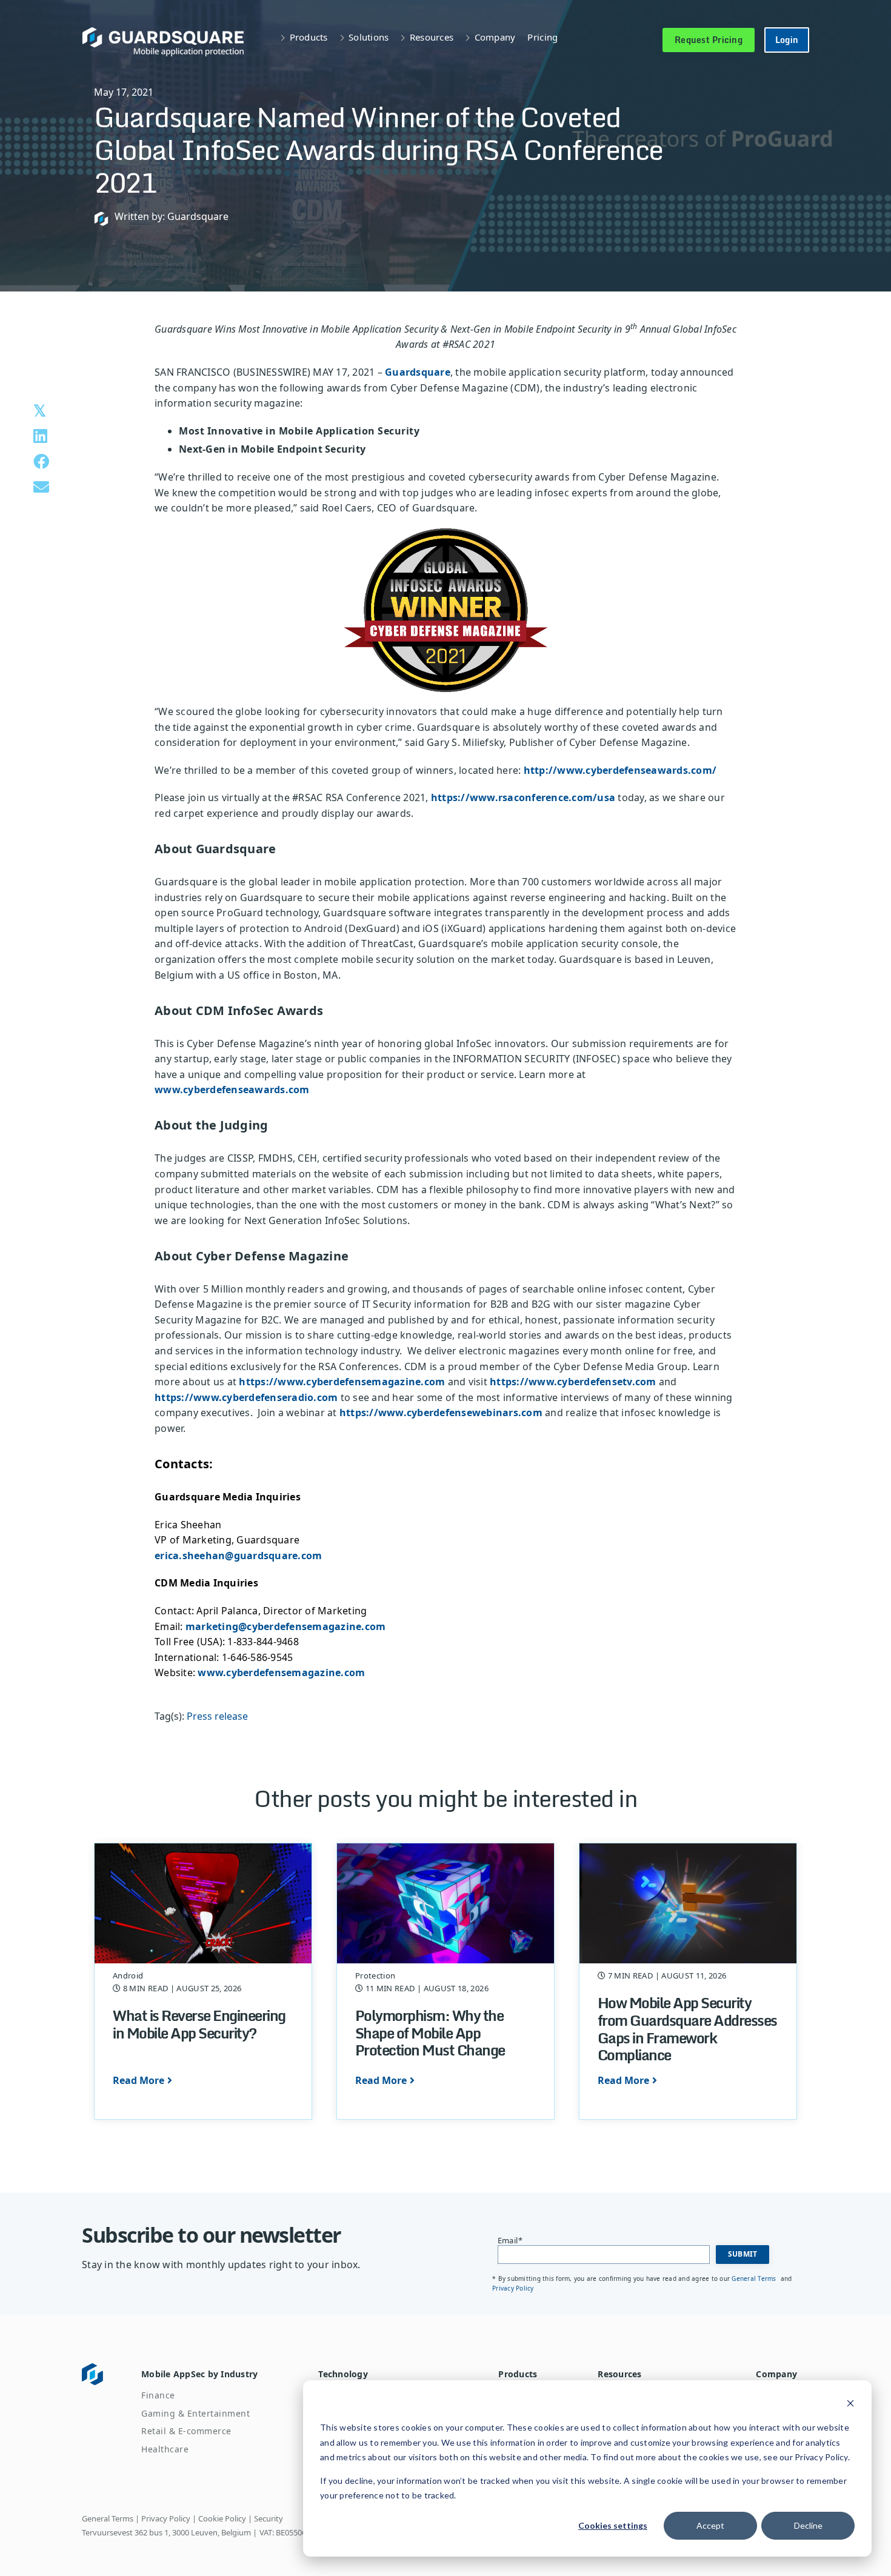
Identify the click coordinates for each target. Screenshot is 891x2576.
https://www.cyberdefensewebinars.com (441, 1413)
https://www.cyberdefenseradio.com (246, 1397)
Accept (710, 2525)
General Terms (755, 2278)
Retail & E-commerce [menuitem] (186, 2431)
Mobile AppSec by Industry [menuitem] (199, 2374)
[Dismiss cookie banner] (850, 2405)
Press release (217, 1716)
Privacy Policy (513, 2288)
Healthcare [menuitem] (165, 2449)
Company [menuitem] (776, 2374)
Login (787, 40)
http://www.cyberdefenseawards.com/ (620, 770)
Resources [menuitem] (619, 2374)
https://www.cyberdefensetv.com (573, 1382)
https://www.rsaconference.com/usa (523, 797)
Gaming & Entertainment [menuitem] (195, 2413)
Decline (808, 2525)
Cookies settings (613, 2525)
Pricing (542, 37)
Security (269, 2518)
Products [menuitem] (518, 2374)
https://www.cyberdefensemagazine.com (342, 1382)
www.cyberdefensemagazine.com (281, 1672)
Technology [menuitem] (343, 2374)
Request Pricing (709, 40)
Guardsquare (418, 372)
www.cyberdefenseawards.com (232, 1090)
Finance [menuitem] (158, 2395)
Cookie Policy (222, 2518)
